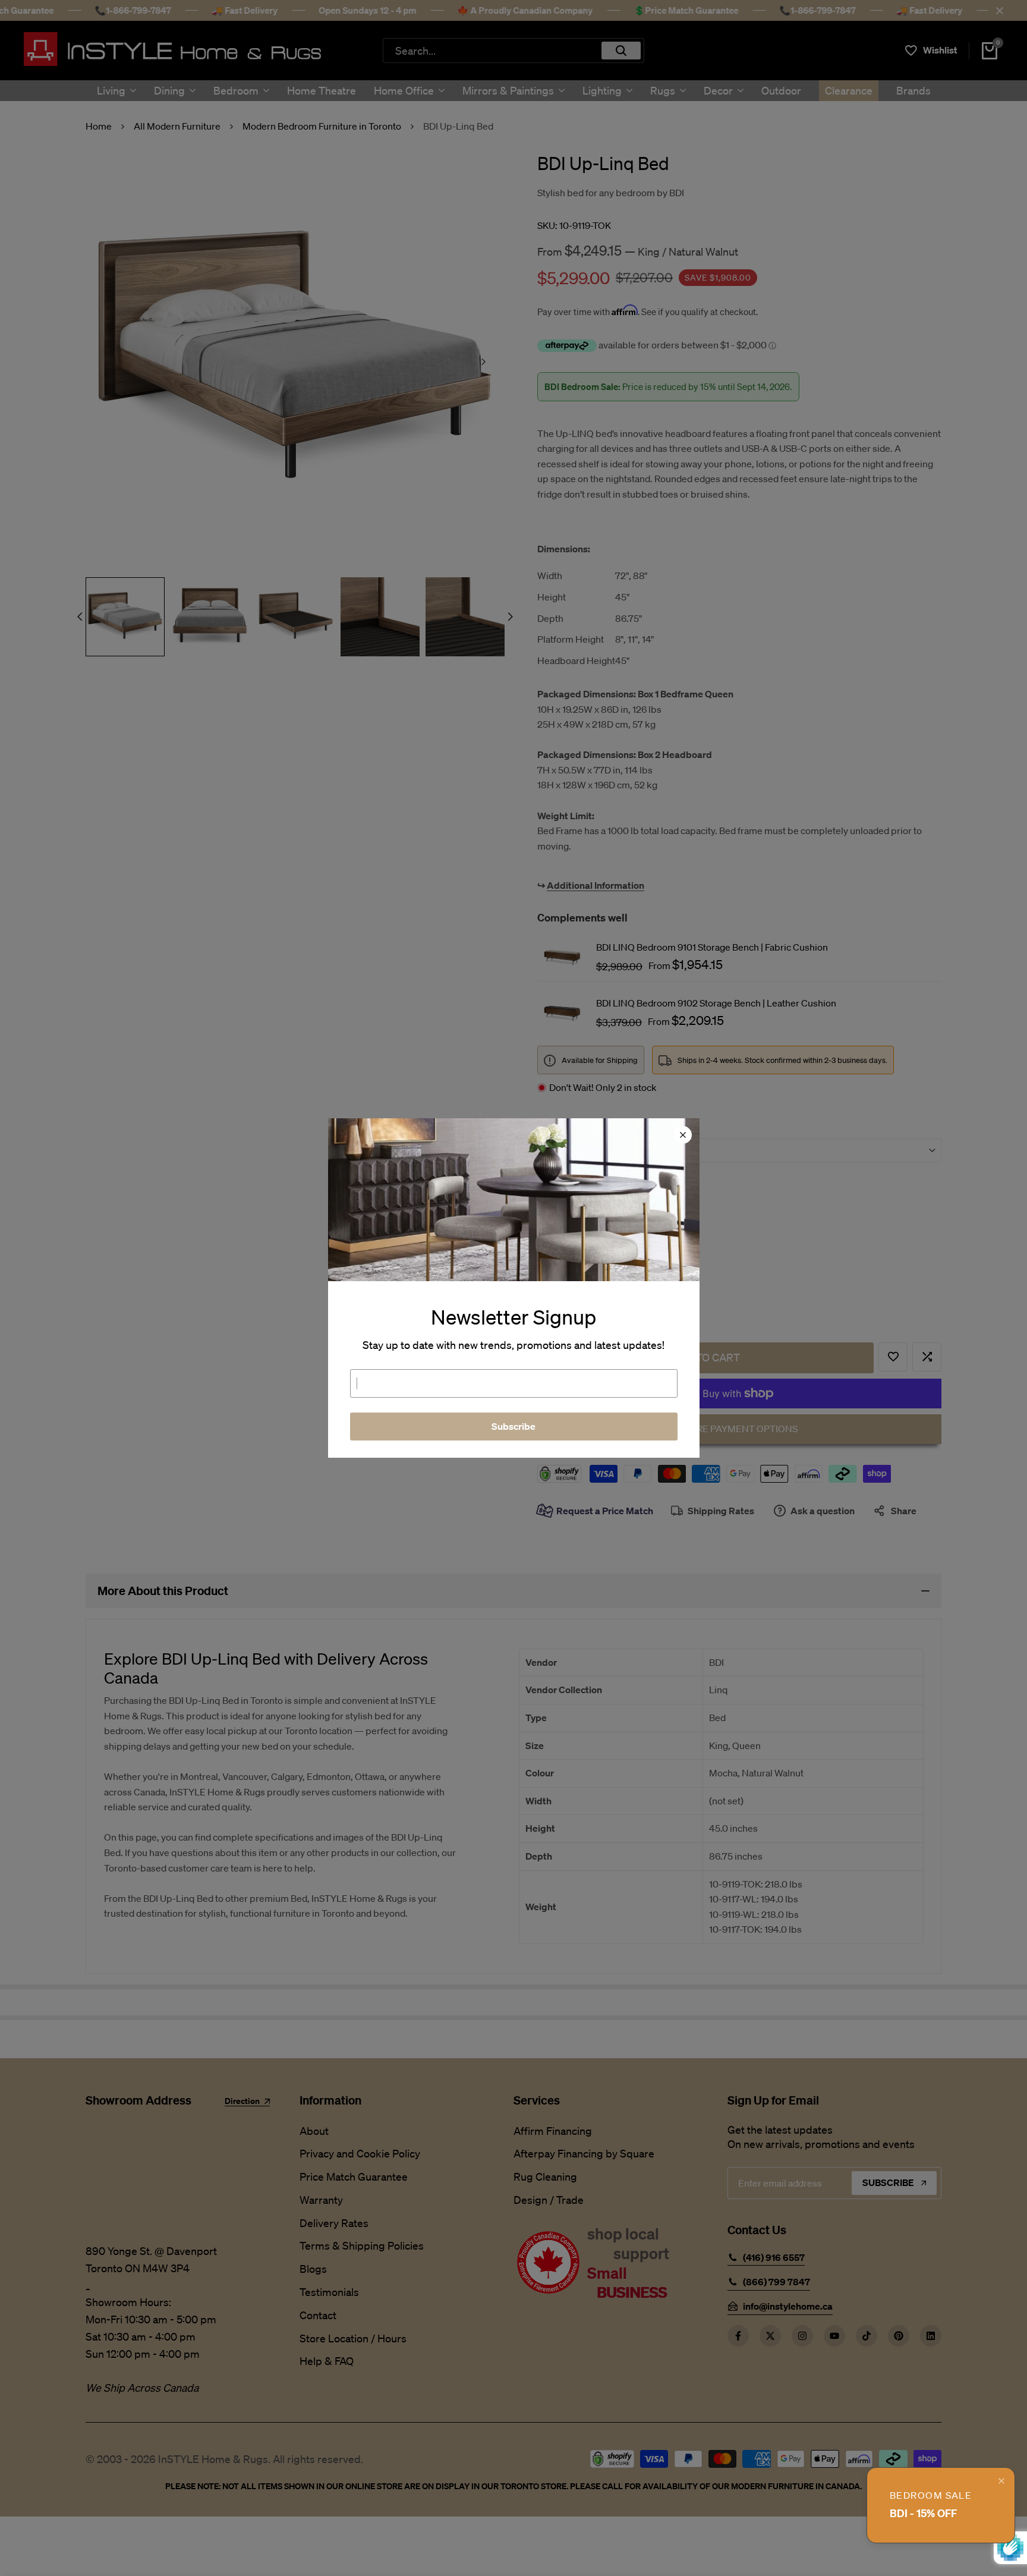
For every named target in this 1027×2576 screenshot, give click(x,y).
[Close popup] (1001, 2481)
